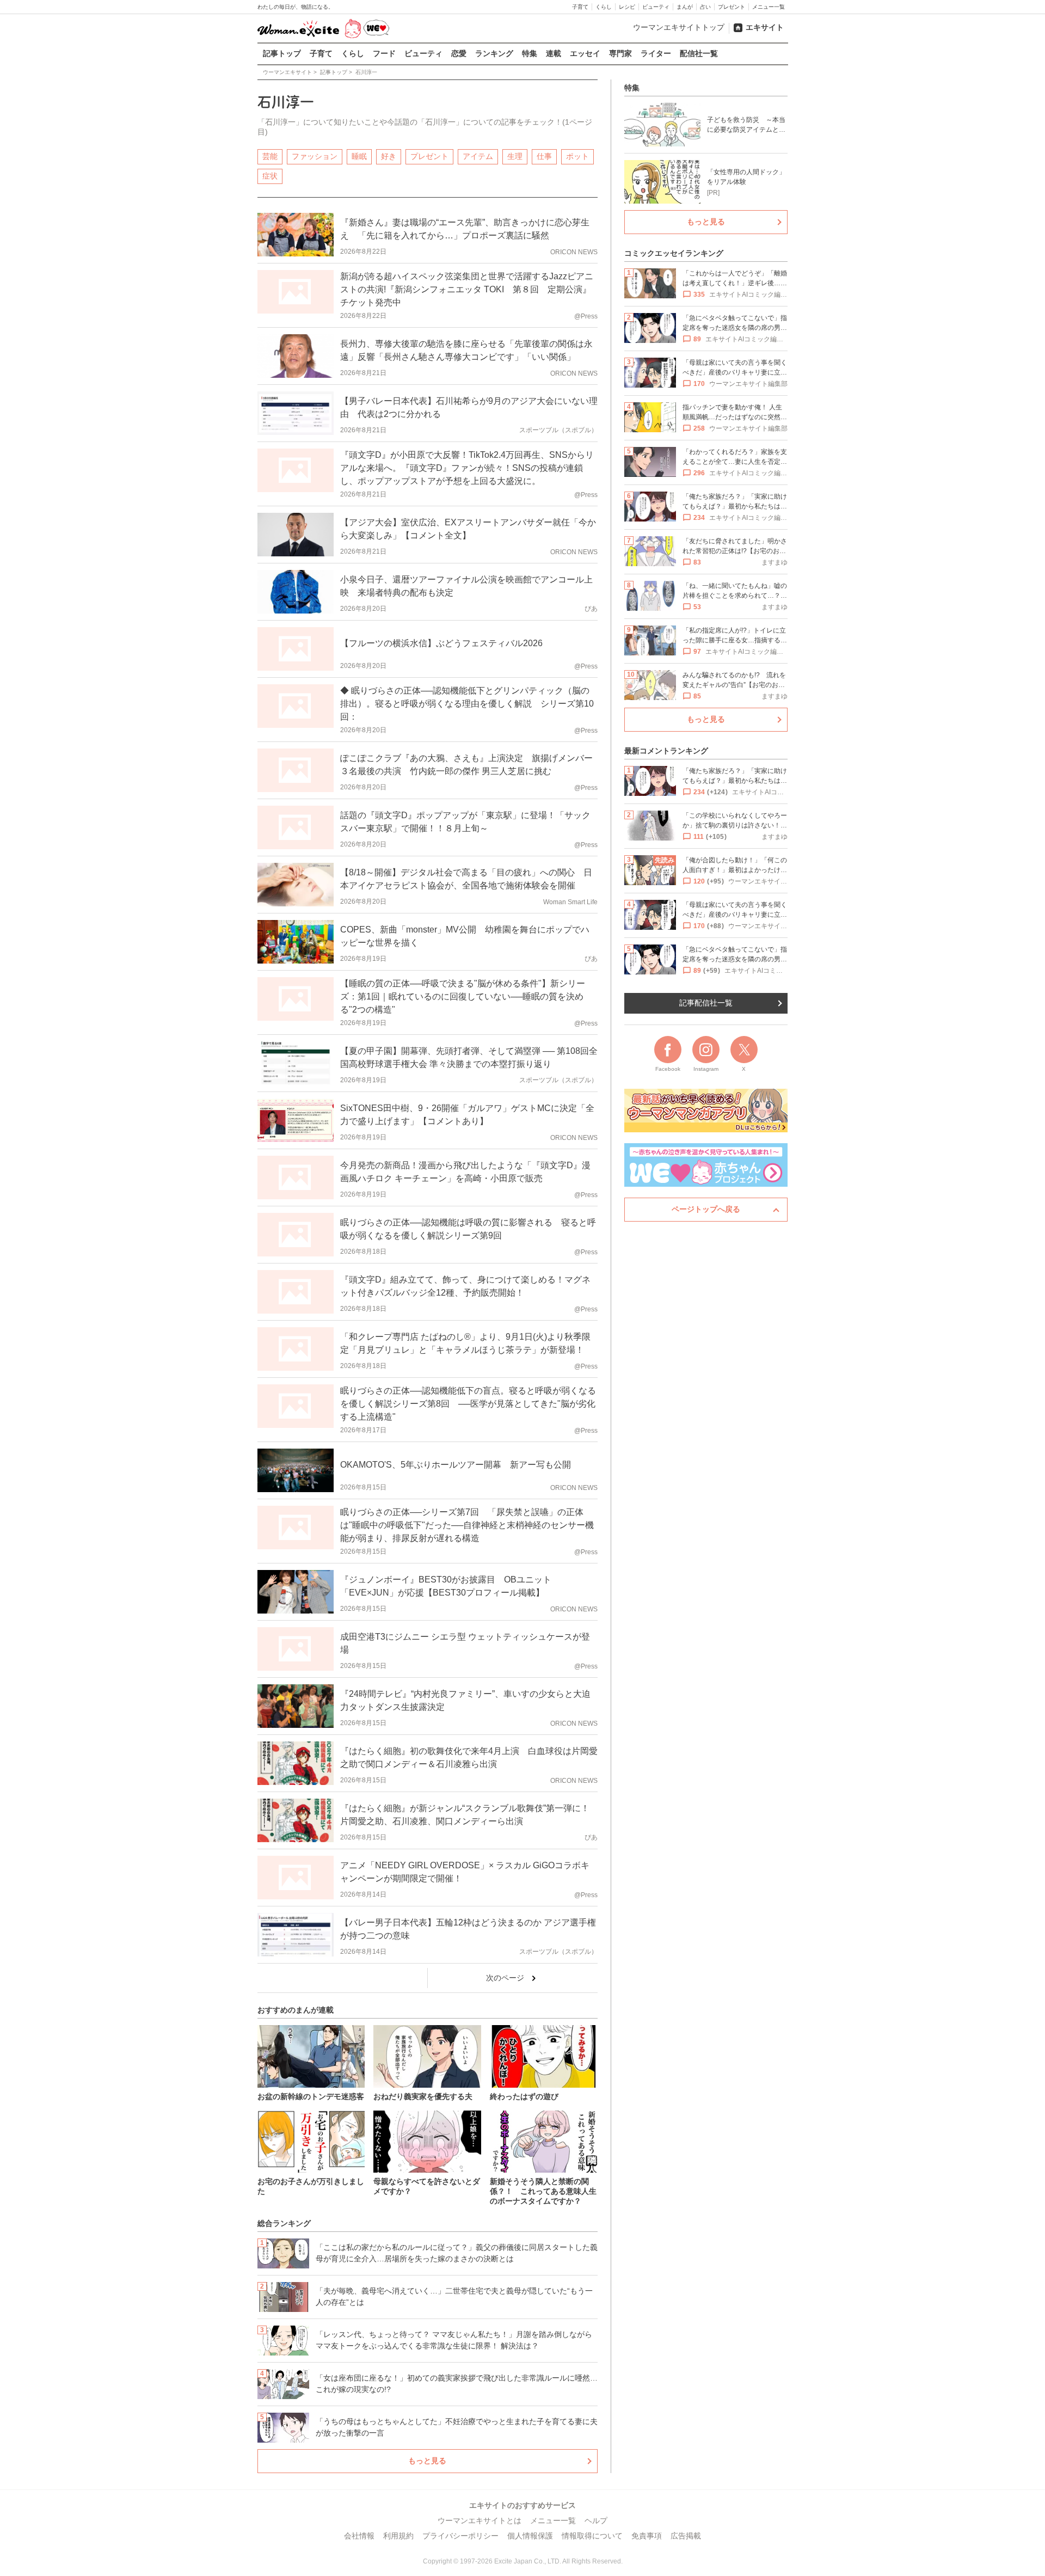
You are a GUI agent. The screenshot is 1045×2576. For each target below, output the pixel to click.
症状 (270, 176)
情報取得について (592, 2536)
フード (384, 53)
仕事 (544, 156)
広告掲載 (686, 2536)
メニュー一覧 (769, 7)
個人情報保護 (530, 2536)
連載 (554, 53)
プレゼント (731, 7)
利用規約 (398, 2536)
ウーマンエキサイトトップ (679, 27)
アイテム (478, 156)
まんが (685, 7)
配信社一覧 (699, 53)
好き (389, 156)
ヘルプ (596, 2520)
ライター (656, 53)
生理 (515, 156)
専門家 (620, 53)
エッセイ (585, 53)
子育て (580, 7)
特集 (530, 53)
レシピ (627, 7)
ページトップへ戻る (706, 1209)
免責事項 (647, 2536)
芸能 (270, 156)
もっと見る (427, 2461)
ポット (577, 156)
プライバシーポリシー (460, 2536)
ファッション (315, 156)
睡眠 (359, 156)
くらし (604, 7)
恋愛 (459, 53)
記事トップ (282, 53)
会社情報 (359, 2536)
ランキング (494, 53)
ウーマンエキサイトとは (480, 2520)
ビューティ (656, 7)
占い (705, 7)
